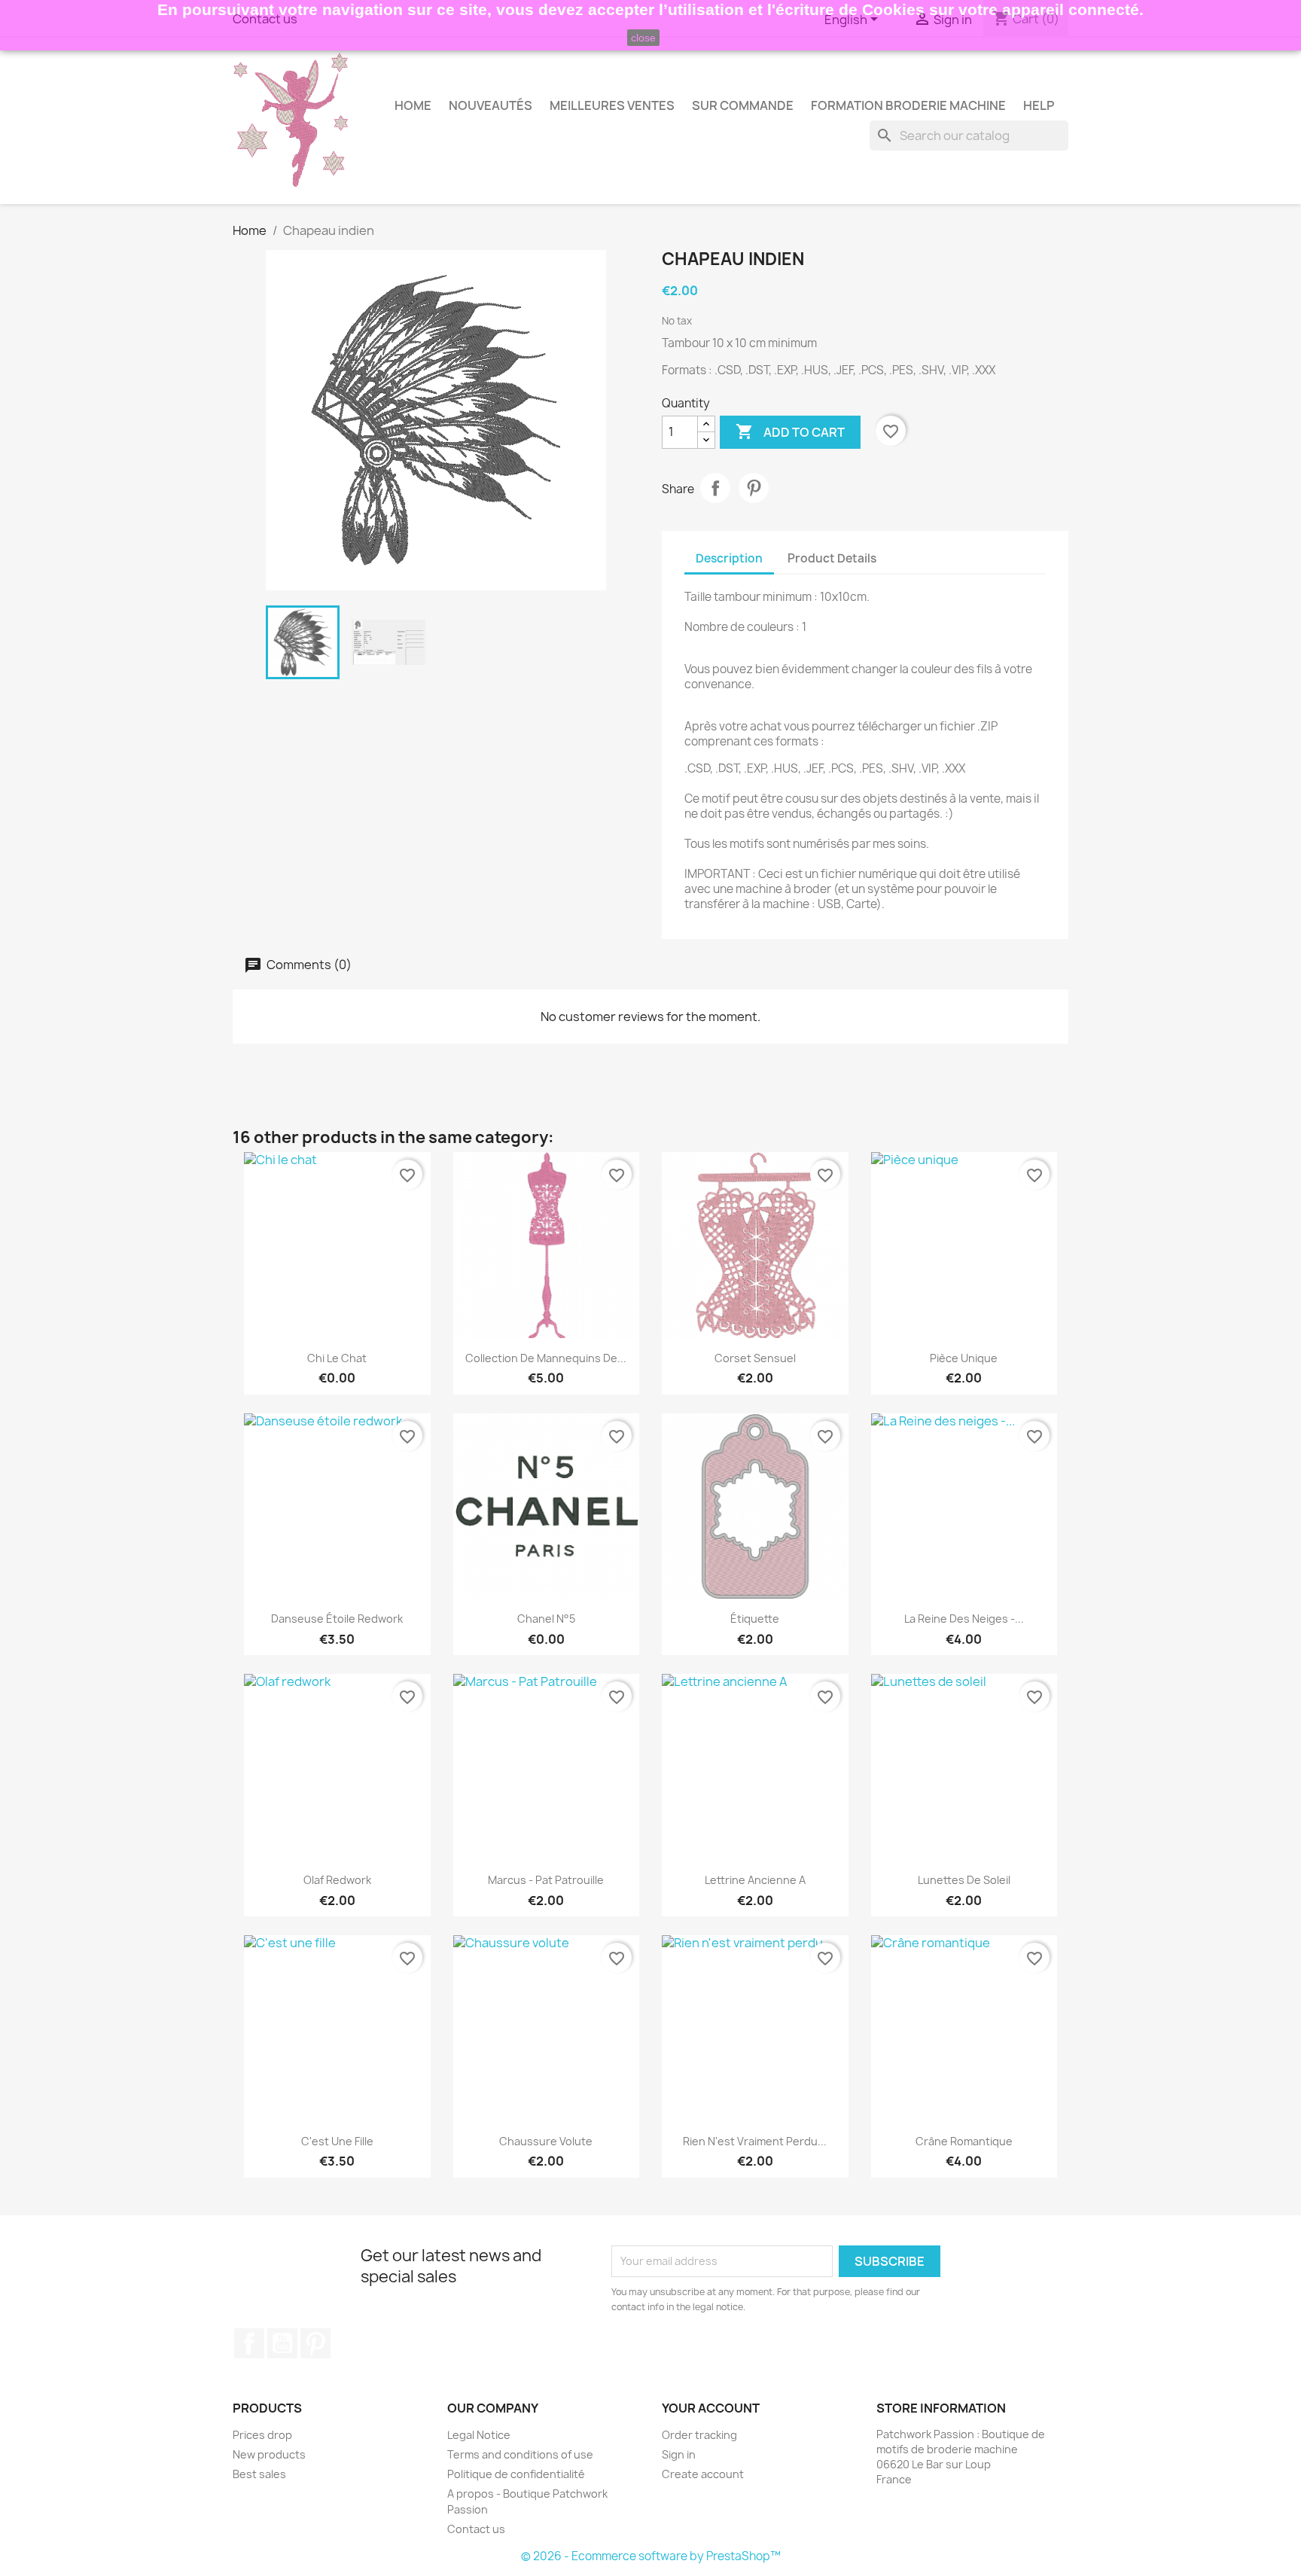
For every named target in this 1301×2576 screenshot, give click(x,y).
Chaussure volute (546, 2141)
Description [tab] (729, 558)
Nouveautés (491, 105)
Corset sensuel (755, 1358)
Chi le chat (337, 1358)
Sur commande (743, 105)
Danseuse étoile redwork (337, 1619)
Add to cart (790, 431)
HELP (1039, 105)
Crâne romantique (964, 2141)
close (643, 38)
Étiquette (755, 1619)
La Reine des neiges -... (964, 1619)
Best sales (259, 2474)
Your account (711, 2408)
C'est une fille (337, 2141)
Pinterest (754, 488)
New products (269, 2454)
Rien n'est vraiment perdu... (755, 2141)
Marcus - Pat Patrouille (546, 1880)
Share (715, 488)
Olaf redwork (337, 1880)
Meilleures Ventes (612, 105)
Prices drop (262, 2435)
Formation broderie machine (908, 105)
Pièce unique (964, 1358)
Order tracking (699, 2435)
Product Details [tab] (832, 558)
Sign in (679, 2454)
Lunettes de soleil (964, 1880)
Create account (703, 2474)
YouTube (282, 2343)
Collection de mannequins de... (546, 1358)
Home (413, 105)
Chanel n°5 (546, 1619)
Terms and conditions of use (520, 2454)
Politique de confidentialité (516, 2474)
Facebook (249, 2343)
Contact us (476, 2529)
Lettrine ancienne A (755, 1880)
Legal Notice (479, 2435)
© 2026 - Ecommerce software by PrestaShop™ (651, 2556)
